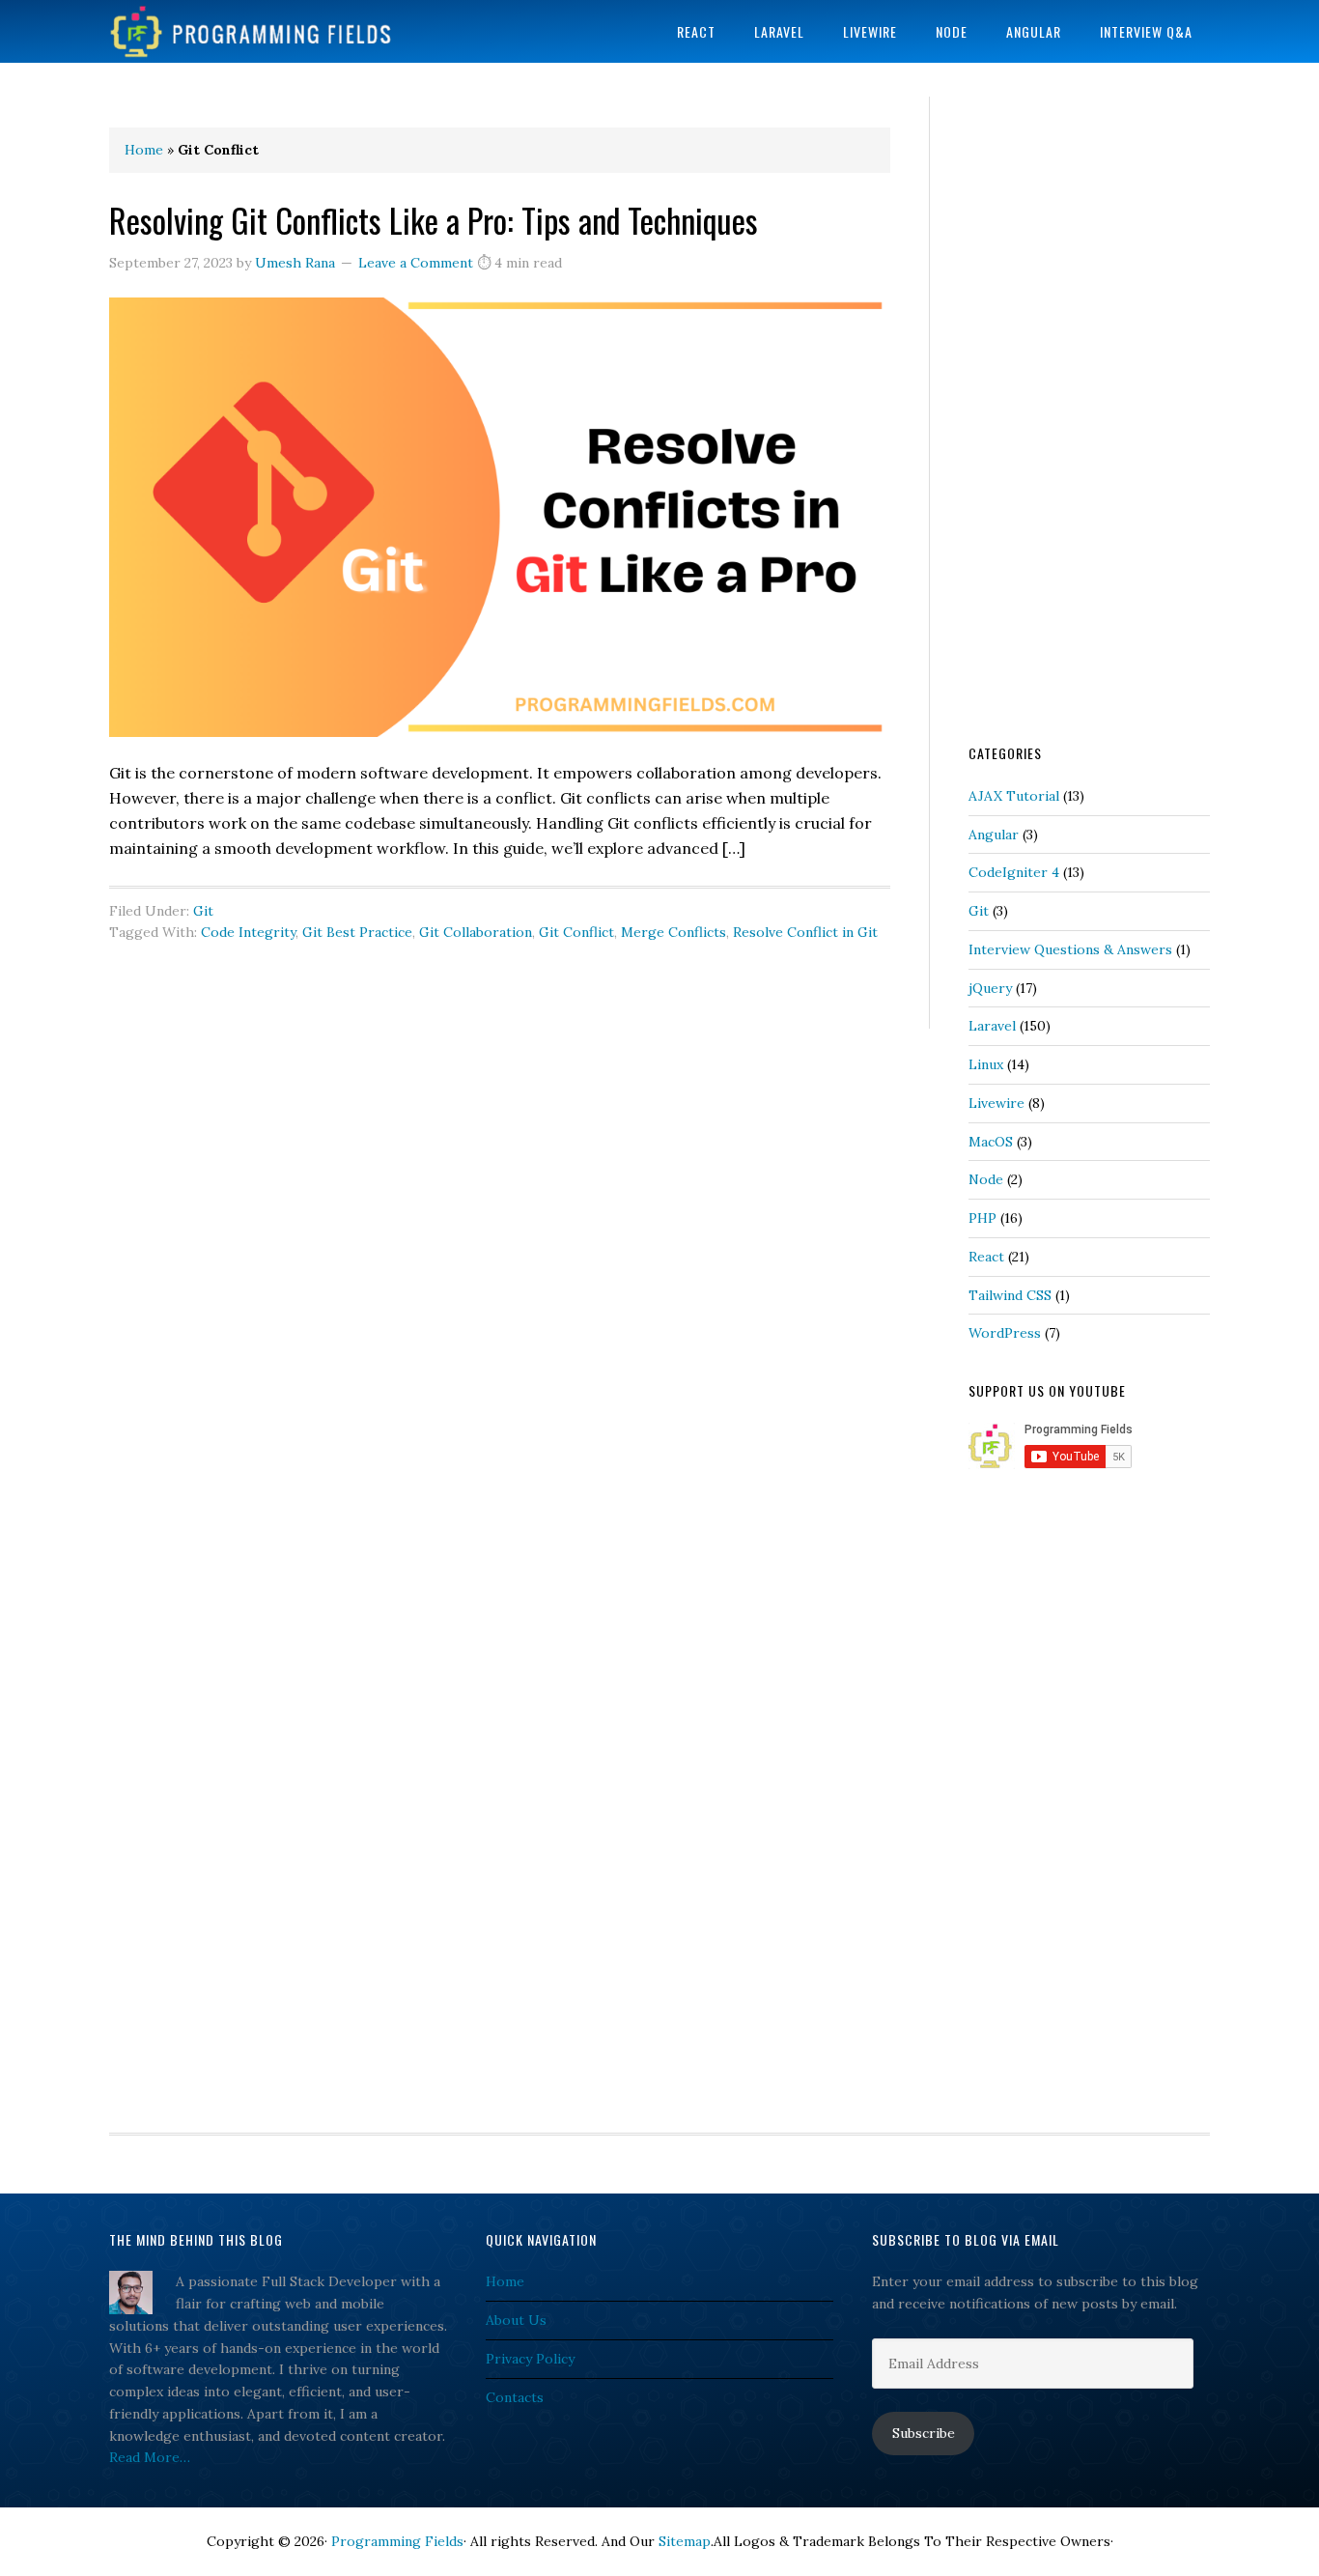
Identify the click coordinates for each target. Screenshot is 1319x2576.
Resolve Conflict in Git (805, 932)
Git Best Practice (357, 932)
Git (203, 911)
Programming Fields (264, 31)
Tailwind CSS (1010, 1295)
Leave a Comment (416, 263)
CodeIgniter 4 (1014, 872)
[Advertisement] (1089, 417)
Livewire (996, 1103)
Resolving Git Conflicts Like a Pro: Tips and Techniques (434, 220)
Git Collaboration (476, 932)
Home (144, 150)
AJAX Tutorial (1014, 796)
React (986, 1257)
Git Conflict (576, 932)
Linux (986, 1064)
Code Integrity (248, 932)
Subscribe (924, 2433)
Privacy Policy (530, 2359)
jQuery (990, 988)
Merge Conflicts (674, 932)
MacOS (991, 1142)
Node (986, 1179)
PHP (982, 1218)
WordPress (1005, 1333)
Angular (994, 835)
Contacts (515, 2397)
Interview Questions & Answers (1070, 949)
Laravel (992, 1026)
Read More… (150, 2457)
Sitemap (685, 2541)
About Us (516, 2320)
